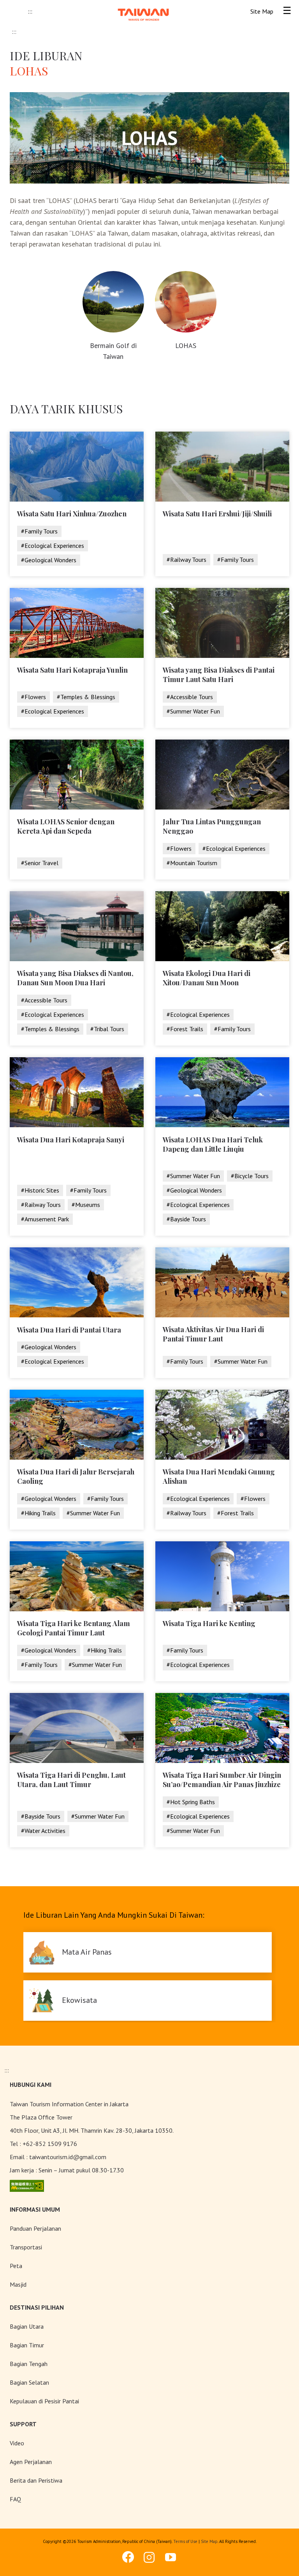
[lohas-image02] (186, 274)
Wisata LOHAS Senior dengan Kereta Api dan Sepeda (66, 826)
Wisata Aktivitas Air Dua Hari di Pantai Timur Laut (213, 1334)
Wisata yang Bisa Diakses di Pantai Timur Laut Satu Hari (219, 675)
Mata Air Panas (87, 1952)
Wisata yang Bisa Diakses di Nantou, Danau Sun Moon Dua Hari (75, 978)
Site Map (209, 2541)
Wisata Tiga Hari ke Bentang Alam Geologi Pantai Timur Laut (74, 1628)
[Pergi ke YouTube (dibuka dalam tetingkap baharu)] (171, 2557)
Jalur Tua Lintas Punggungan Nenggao (212, 826)
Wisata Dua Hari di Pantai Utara (69, 1330)
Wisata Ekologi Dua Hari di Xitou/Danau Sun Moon (207, 978)
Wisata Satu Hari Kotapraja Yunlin (72, 670)
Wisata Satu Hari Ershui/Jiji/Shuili (217, 514)
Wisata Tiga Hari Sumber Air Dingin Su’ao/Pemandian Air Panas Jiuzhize (222, 1780)
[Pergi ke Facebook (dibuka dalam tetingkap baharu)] (128, 2557)
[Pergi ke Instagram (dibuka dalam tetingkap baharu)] (149, 2557)
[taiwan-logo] (143, 8)
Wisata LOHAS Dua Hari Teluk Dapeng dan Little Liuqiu (213, 1144)
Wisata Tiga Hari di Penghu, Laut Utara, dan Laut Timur (71, 1780)
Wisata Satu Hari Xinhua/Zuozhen (72, 514)
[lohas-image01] (113, 274)
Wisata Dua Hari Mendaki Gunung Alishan (219, 1476)
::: (30, 11)
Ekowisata (79, 2000)
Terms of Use (185, 2541)
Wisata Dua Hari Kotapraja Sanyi (71, 1140)
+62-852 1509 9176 (50, 2144)
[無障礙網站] (27, 2185)
